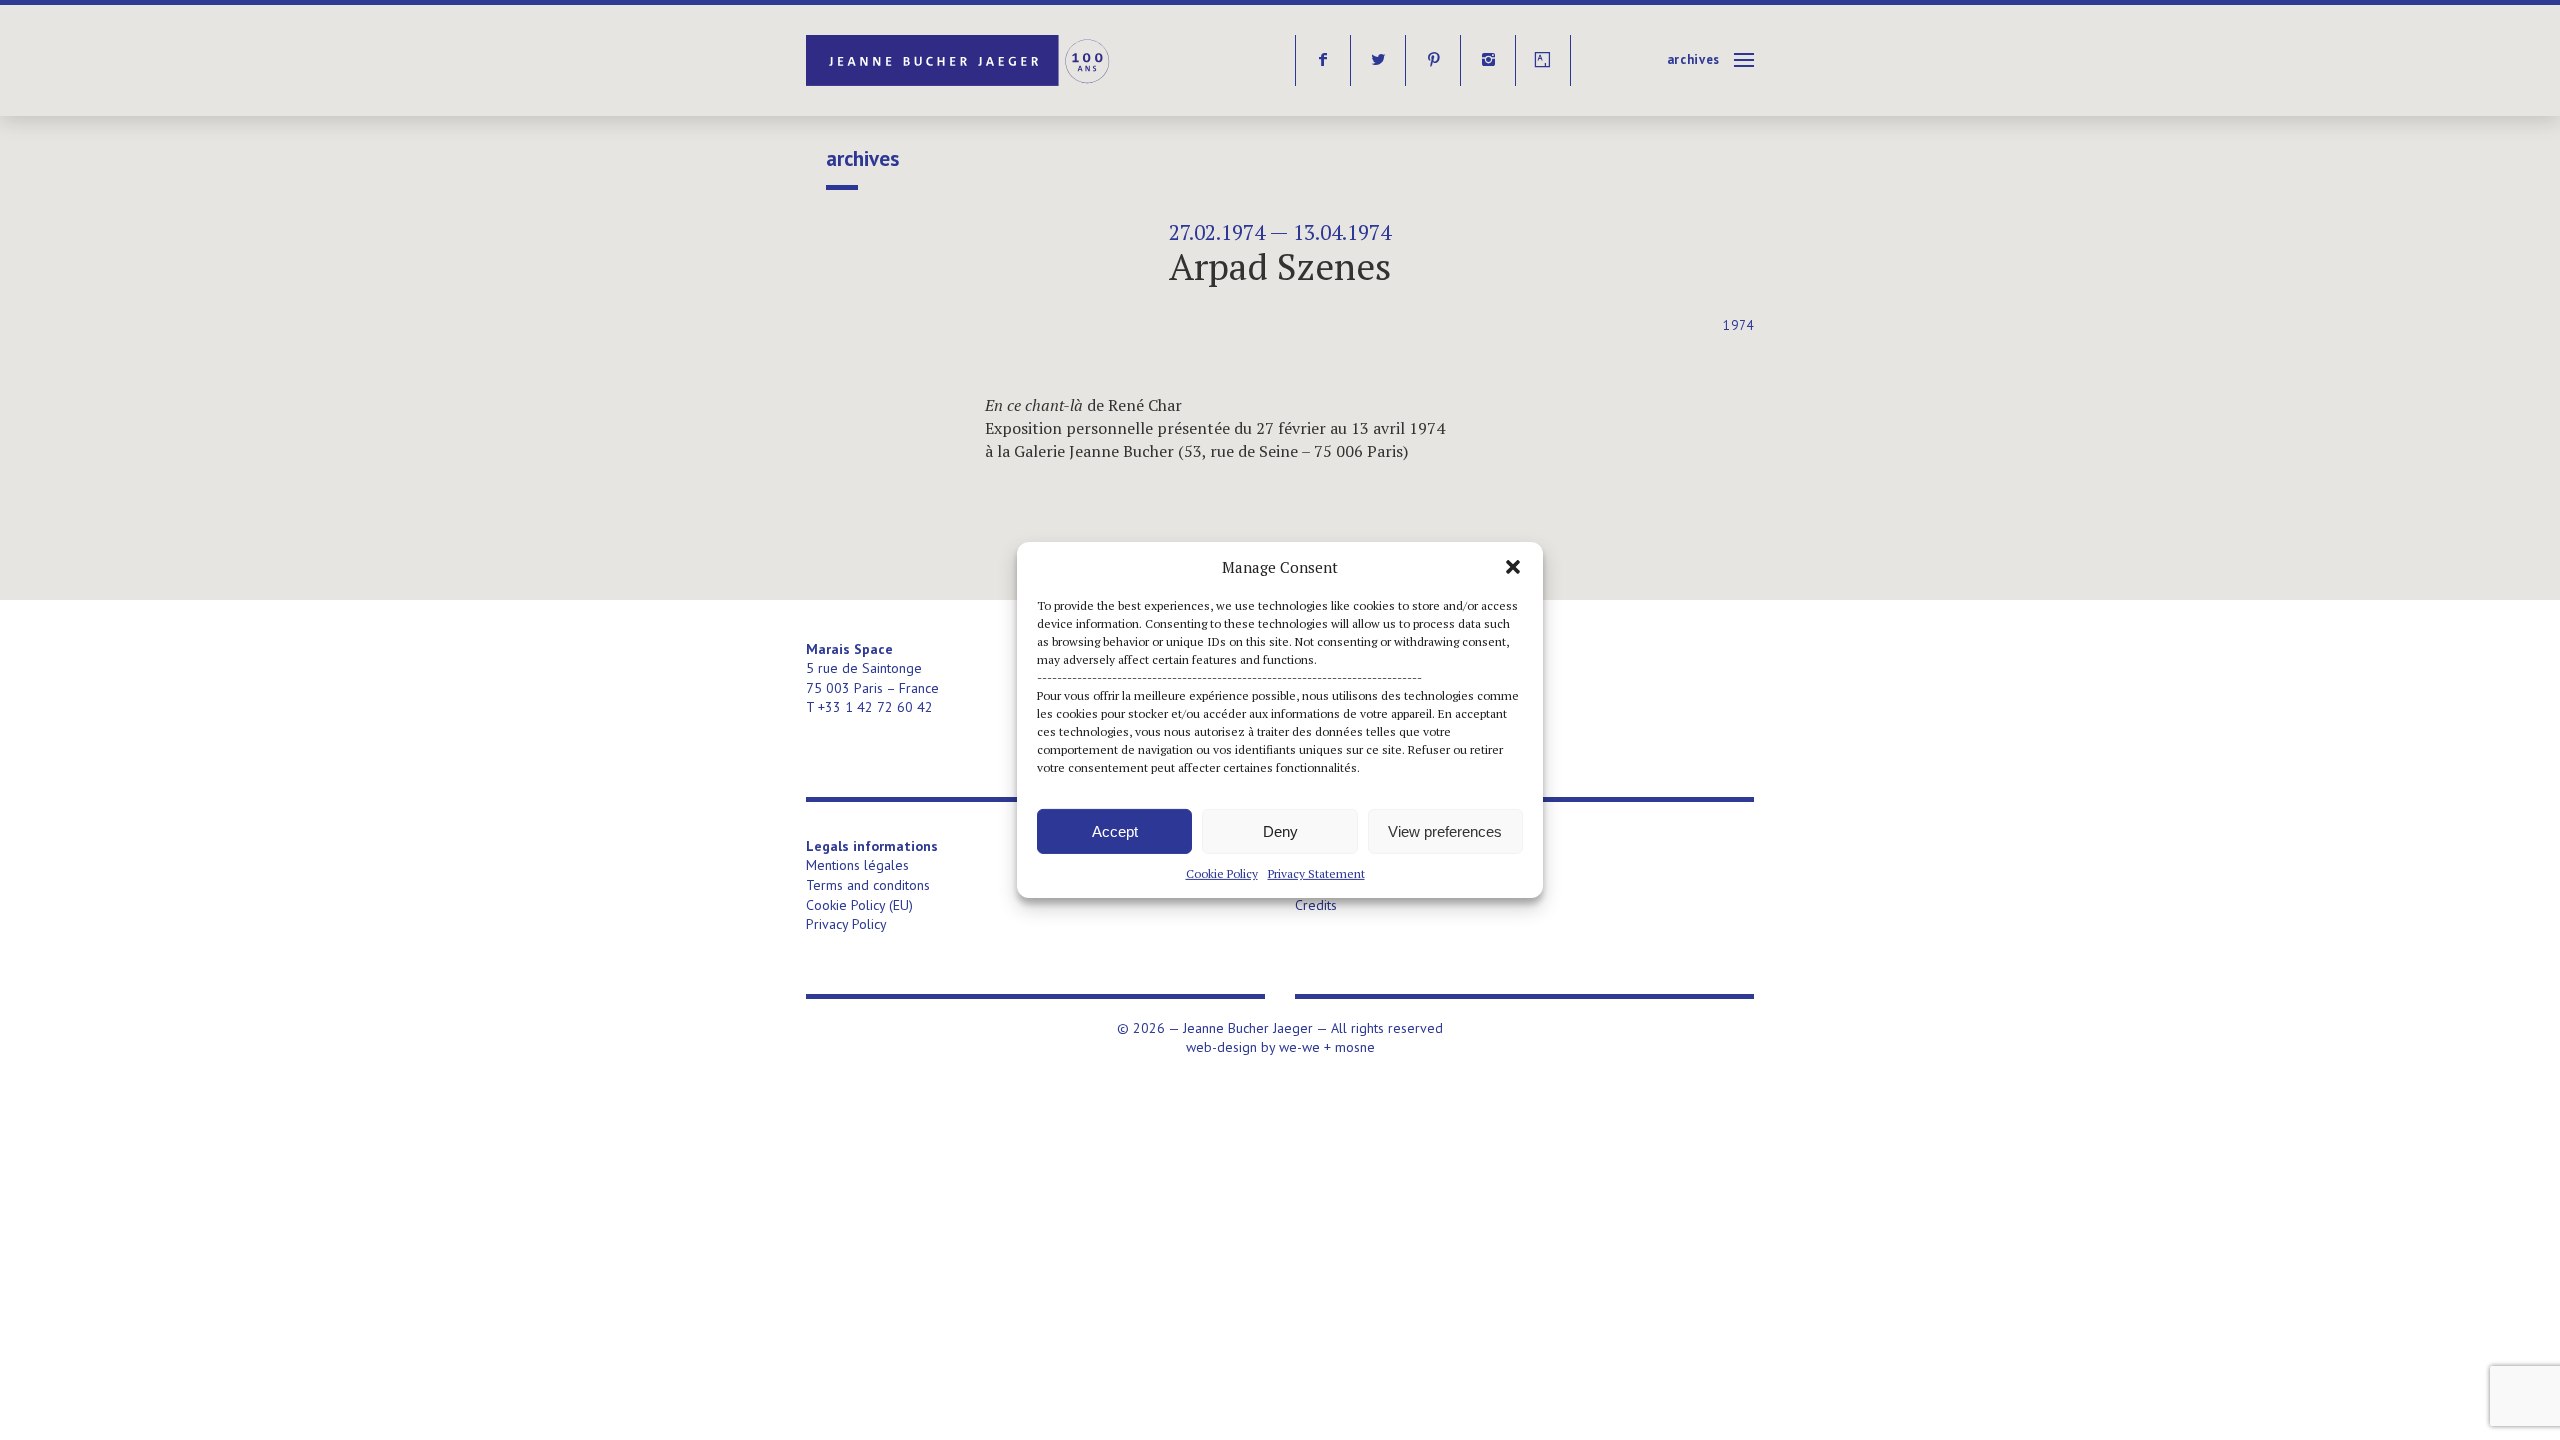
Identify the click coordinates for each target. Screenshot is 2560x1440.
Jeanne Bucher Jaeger (959, 60)
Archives (1693, 59)
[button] (1513, 567)
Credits (1316, 905)
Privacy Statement (1316, 873)
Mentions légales (857, 865)
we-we (1299, 1047)
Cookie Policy (1222, 873)
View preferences (1445, 830)
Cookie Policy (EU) (859, 905)
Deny (1280, 830)
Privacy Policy (846, 924)
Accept (1115, 830)
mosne (1355, 1047)
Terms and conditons (868, 885)
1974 (1738, 325)
